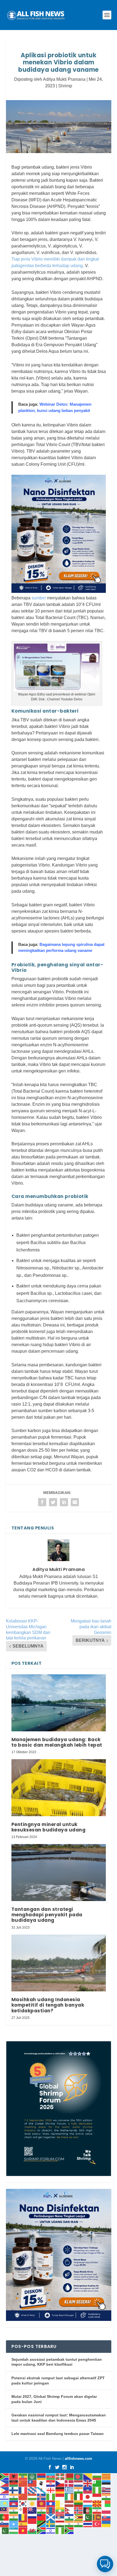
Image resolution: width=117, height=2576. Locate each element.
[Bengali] (79, 2476)
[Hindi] (14, 2497)
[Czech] (60, 2483)
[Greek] (69, 2490)
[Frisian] (32, 2490)
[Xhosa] (42, 2530)
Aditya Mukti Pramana (64, 79)
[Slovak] (106, 2517)
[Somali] (14, 2524)
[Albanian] (14, 2476)
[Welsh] (32, 2530)
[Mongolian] (51, 2510)
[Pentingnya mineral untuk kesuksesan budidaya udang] (59, 1788)
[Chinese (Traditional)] (32, 2483)
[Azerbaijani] (51, 2476)
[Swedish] (51, 2524)
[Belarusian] (69, 2476)
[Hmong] (23, 2497)
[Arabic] (32, 2476)
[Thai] (88, 2524)
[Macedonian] (97, 2503)
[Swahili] (42, 2524)
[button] (105, 2564)
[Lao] (51, 2503)
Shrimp (65, 86)
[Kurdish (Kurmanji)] (32, 2503)
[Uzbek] (14, 2530)
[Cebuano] (5, 2483)
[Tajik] (60, 2524)
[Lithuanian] (79, 2503)
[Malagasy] (106, 2503)
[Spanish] (23, 2524)
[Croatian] (51, 2483)
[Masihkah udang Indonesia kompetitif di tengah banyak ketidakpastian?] (59, 1963)
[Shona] (79, 2517)
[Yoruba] (60, 2530)
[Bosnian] (88, 2476)
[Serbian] (60, 2517)
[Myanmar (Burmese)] (60, 2510)
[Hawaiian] (106, 2490)
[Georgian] (51, 2490)
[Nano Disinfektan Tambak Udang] (59, 591)
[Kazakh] (5, 2503)
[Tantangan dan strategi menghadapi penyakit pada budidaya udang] (59, 1872)
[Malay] (5, 2510)
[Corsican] (42, 2483)
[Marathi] (42, 2510)
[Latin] (60, 2503)
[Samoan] (42, 2517)
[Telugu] (79, 2524)
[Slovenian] (5, 2524)
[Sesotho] (69, 2517)
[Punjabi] (14, 2517)
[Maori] (32, 2510)
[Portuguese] (5, 2517)
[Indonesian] (60, 2497)
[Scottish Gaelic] (51, 2517)
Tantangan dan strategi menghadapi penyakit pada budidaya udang (47, 1915)
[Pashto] (88, 2510)
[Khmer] (14, 2503)
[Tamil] (69, 2524)
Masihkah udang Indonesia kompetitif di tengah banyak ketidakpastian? (48, 2005)
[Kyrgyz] (42, 2503)
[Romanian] (23, 2517)
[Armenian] (42, 2476)
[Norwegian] (79, 2510)
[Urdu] (5, 2530)
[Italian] (79, 2497)
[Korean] (23, 2503)
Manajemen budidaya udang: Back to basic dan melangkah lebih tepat (57, 1742)
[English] (88, 2483)
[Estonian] (106, 2483)
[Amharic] (23, 2476)
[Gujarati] (79, 2490)
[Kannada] (106, 2497)
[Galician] (42, 2490)
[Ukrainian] (106, 2524)
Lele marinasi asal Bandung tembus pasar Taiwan (58, 2434)
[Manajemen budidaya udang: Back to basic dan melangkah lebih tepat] (59, 1703)
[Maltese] (23, 2510)
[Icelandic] (42, 2497)
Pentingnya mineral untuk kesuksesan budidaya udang (49, 1827)
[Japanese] (88, 2497)
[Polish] (106, 2510)
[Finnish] (14, 2490)
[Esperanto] (97, 2483)
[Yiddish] (51, 2530)
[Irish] (69, 2497)
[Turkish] (97, 2524)
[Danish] (69, 2483)
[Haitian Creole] (88, 2490)
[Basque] (60, 2476)
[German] (60, 2490)
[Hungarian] (32, 2497)
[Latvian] (69, 2503)
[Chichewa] (14, 2483)
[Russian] (32, 2517)
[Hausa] (97, 2490)
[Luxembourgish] (88, 2503)
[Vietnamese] (23, 2530)
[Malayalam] (14, 2510)
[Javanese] (97, 2497)
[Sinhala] (97, 2517)
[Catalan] (106, 2476)
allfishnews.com (78, 2459)
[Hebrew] (5, 2497)
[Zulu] (69, 2530)
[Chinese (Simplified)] (23, 2483)
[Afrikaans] (5, 2476)
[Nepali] (69, 2510)
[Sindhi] (88, 2517)
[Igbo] (51, 2497)
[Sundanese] (32, 2524)
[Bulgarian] (97, 2476)
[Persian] (97, 2510)
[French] (23, 2490)
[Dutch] (79, 2483)
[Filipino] (5, 2490)
